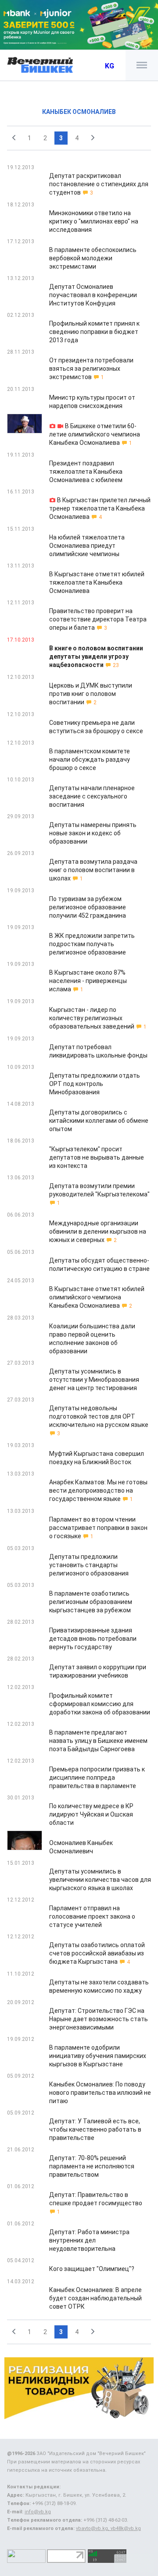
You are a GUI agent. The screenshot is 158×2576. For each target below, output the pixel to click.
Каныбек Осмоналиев (79, 112)
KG (110, 66)
